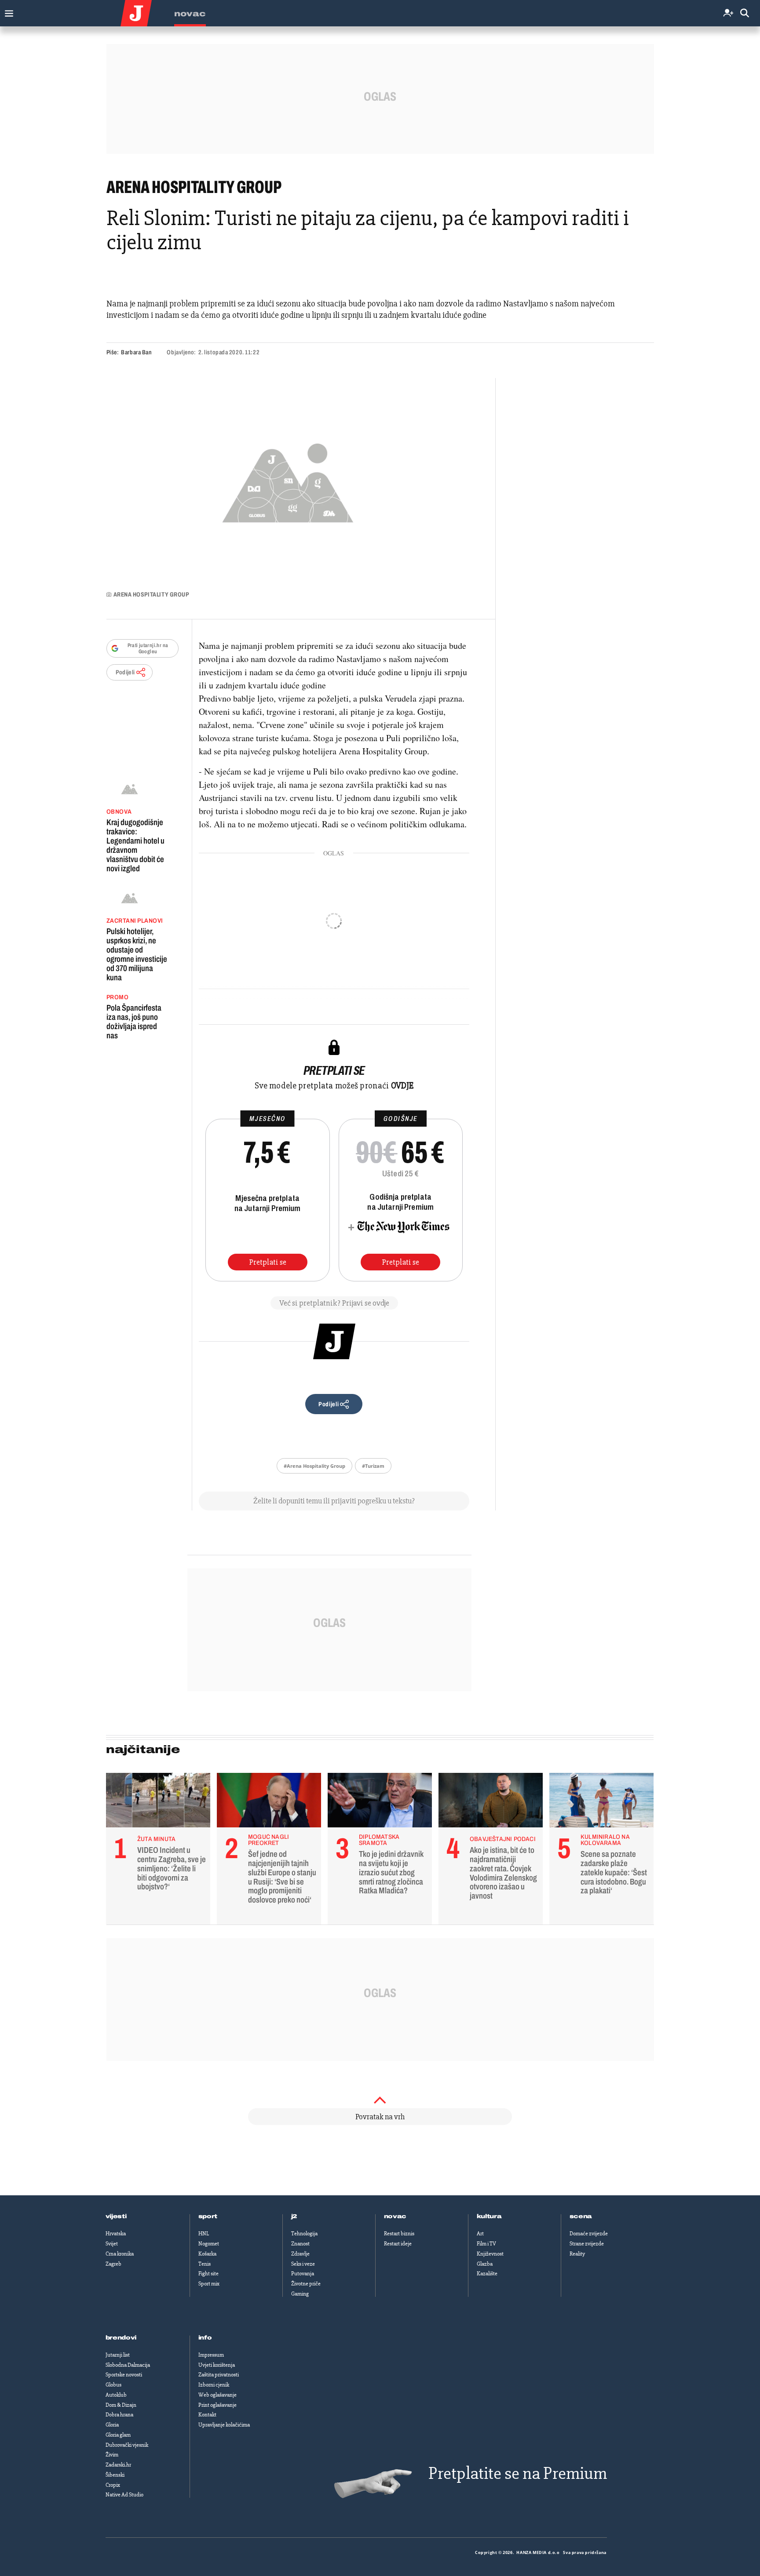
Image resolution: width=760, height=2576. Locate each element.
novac (395, 2216)
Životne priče (306, 2284)
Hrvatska (116, 2234)
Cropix (113, 2485)
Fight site (208, 2274)
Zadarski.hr (118, 2465)
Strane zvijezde (587, 2244)
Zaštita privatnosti (219, 2375)
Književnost (490, 2254)
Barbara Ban (136, 352)
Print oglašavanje (217, 2405)
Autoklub (116, 2395)
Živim (112, 2455)
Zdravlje (300, 2254)
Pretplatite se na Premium (518, 2473)
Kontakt (207, 2415)
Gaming (300, 2294)
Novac (190, 14)
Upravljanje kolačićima (224, 2425)
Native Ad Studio (124, 2495)
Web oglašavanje (217, 2395)
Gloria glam (118, 2435)
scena (581, 2216)
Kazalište (487, 2274)
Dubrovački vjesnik (127, 2445)
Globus (113, 2385)
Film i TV (486, 2244)
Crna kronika (120, 2254)
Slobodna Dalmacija (128, 2365)
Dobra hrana (119, 2415)
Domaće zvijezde (589, 2234)
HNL (204, 2234)
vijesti (116, 2216)
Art (480, 2234)
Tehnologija (304, 2234)
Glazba (485, 2264)
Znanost (300, 2244)
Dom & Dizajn (121, 2405)
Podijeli (125, 672)
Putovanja (303, 2274)
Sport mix (209, 2284)
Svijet (112, 2244)
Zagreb (113, 2264)
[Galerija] (288, 480)
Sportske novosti (124, 2375)
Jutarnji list (118, 2355)
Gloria (112, 2425)
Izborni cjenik (214, 2385)
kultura (489, 2216)
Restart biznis (399, 2234)
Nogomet (209, 2244)
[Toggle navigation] (7, 11)
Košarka (207, 2254)
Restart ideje (398, 2244)
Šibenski (115, 2475)
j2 (294, 2216)
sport (208, 2216)
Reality (577, 2254)
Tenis (205, 2264)
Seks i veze (303, 2264)
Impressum (211, 2355)
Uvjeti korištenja (217, 2365)
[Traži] (745, 13)
